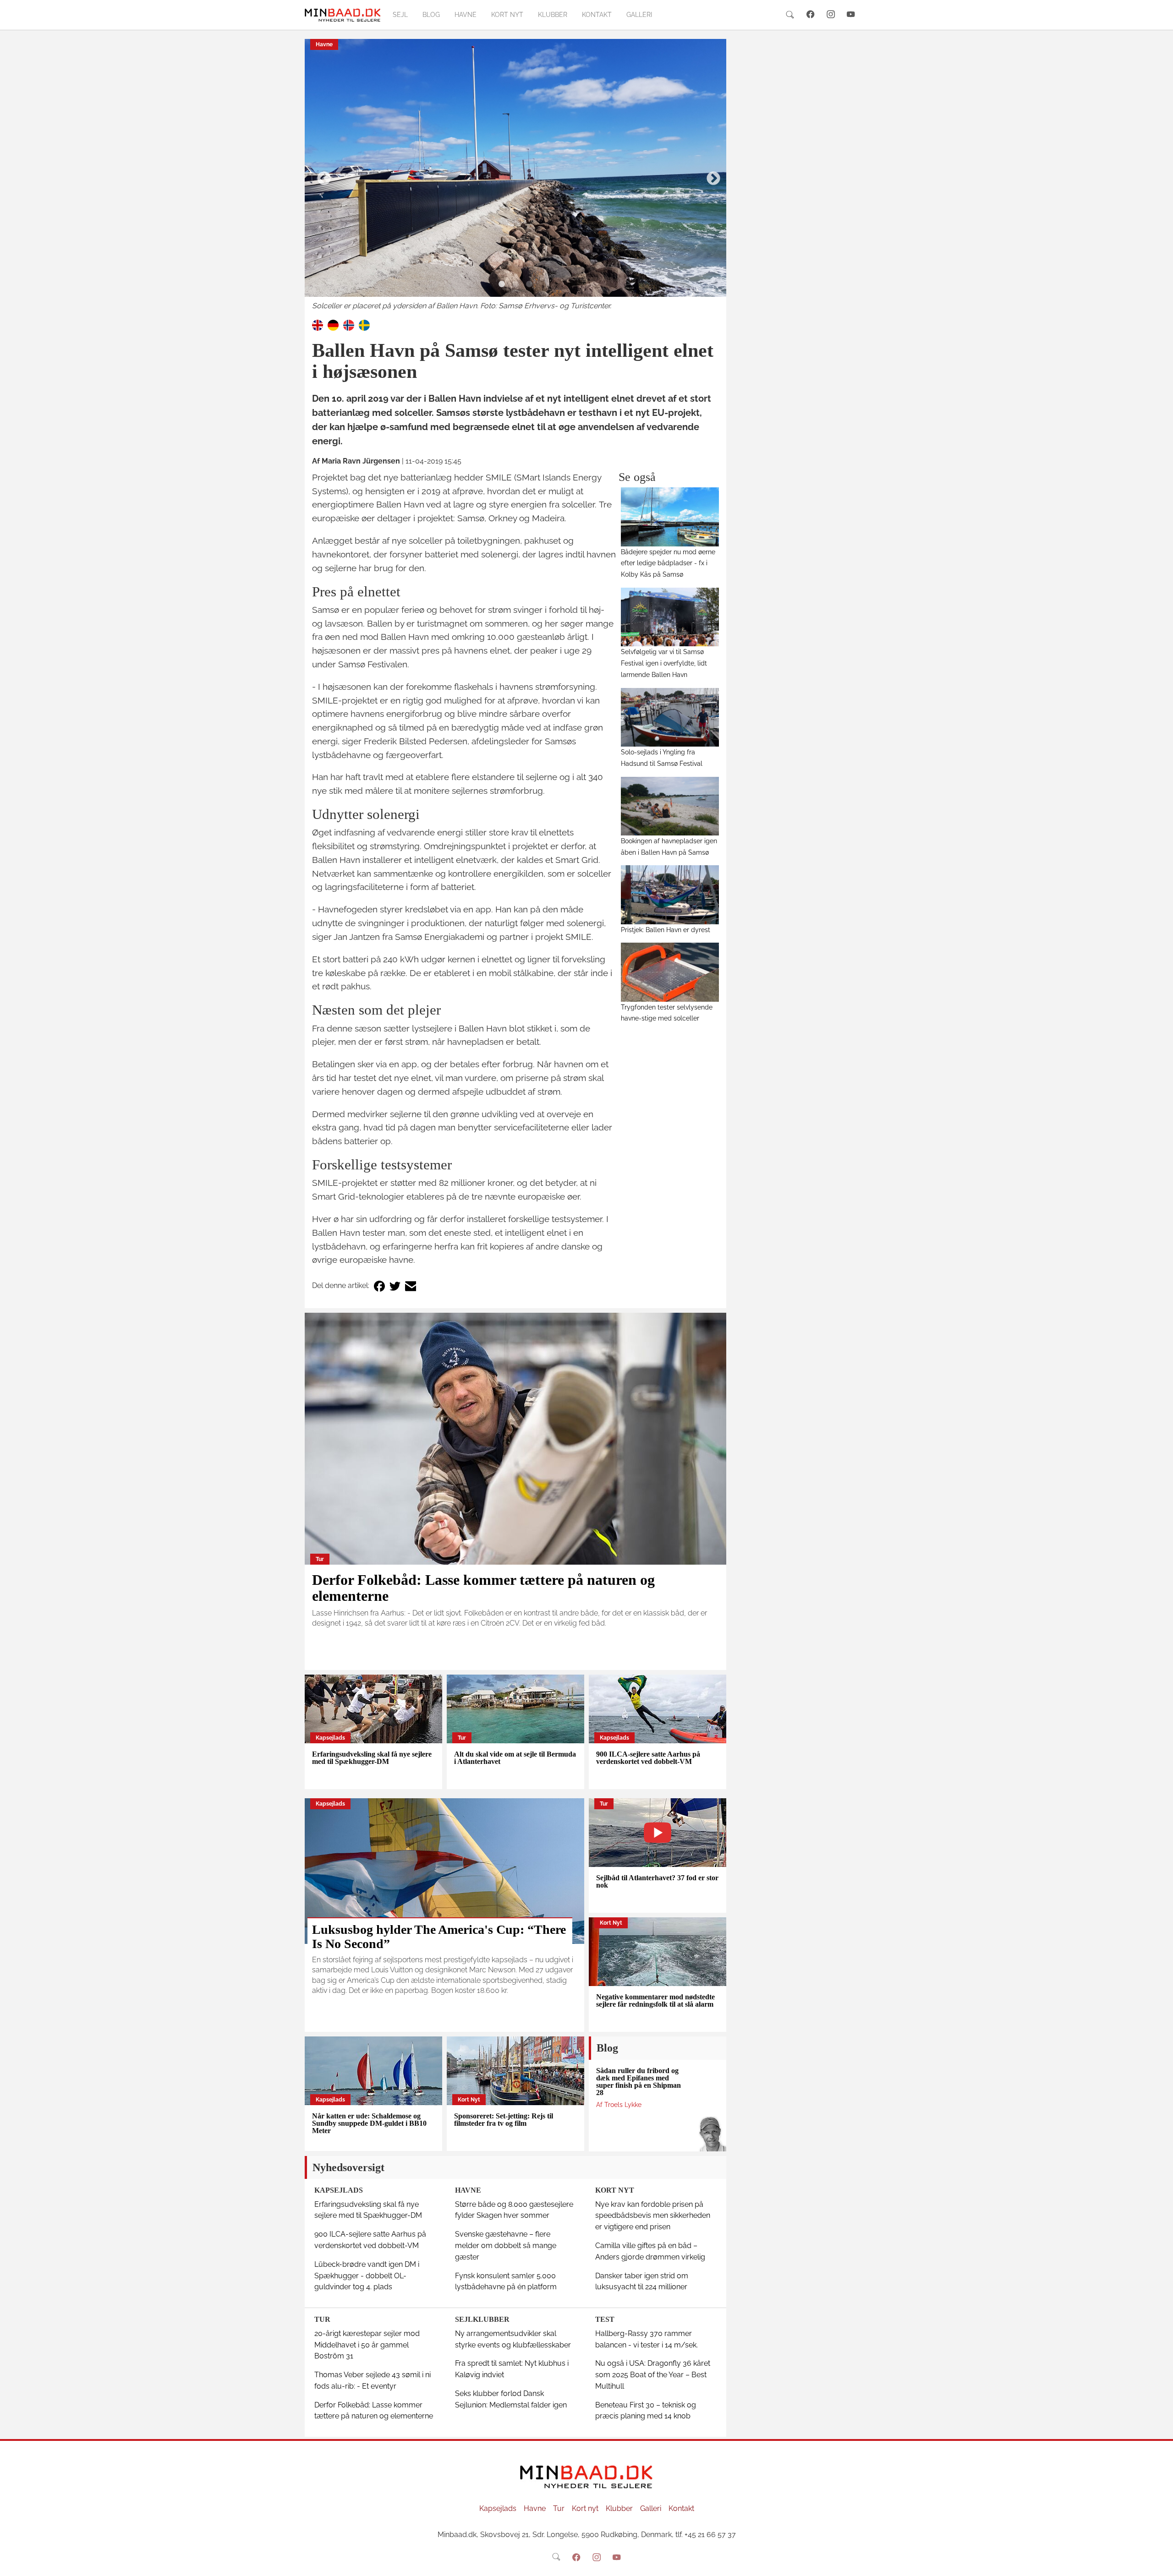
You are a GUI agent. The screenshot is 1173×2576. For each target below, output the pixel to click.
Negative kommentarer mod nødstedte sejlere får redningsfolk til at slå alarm (655, 2000)
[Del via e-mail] (411, 1286)
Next (710, 175)
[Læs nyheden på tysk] (333, 325)
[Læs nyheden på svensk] (364, 325)
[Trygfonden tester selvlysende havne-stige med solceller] (670, 972)
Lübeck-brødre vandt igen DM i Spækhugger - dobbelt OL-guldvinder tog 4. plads (367, 2276)
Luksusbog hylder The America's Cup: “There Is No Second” (439, 1937)
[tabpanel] (515, 175)
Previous (321, 175)
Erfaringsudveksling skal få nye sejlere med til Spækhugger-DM (372, 1758)
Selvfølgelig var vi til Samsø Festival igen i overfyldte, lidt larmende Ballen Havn (664, 663)
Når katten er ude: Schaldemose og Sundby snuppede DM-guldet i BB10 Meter (369, 2123)
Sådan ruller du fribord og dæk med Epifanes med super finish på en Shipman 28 (639, 2082)
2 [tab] (515, 284)
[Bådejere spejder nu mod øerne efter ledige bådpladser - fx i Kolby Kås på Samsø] (670, 517)
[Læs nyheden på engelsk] (318, 325)
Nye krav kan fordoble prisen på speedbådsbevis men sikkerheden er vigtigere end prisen (653, 2216)
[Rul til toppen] (1160, 2563)
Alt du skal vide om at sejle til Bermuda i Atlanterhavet (515, 1758)
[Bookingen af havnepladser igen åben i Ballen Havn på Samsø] (670, 806)
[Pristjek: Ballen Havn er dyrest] (670, 895)
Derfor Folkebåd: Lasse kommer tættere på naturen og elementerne (483, 1588)
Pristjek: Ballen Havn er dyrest (666, 930)
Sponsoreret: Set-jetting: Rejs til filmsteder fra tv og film (504, 2120)
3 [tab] (529, 284)
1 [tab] (502, 284)
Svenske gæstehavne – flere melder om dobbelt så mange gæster (506, 2246)
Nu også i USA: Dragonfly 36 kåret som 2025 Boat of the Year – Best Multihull (653, 2375)
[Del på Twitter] (395, 1286)
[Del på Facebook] (379, 1286)
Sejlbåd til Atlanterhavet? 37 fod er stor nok (657, 1881)
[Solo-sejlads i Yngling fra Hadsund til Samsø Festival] (670, 717)
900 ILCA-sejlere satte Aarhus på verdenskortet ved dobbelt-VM (648, 1758)
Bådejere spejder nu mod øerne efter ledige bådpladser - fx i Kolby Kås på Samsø (668, 563)
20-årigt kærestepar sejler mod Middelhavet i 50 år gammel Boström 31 (367, 2345)
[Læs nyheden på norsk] (349, 325)
